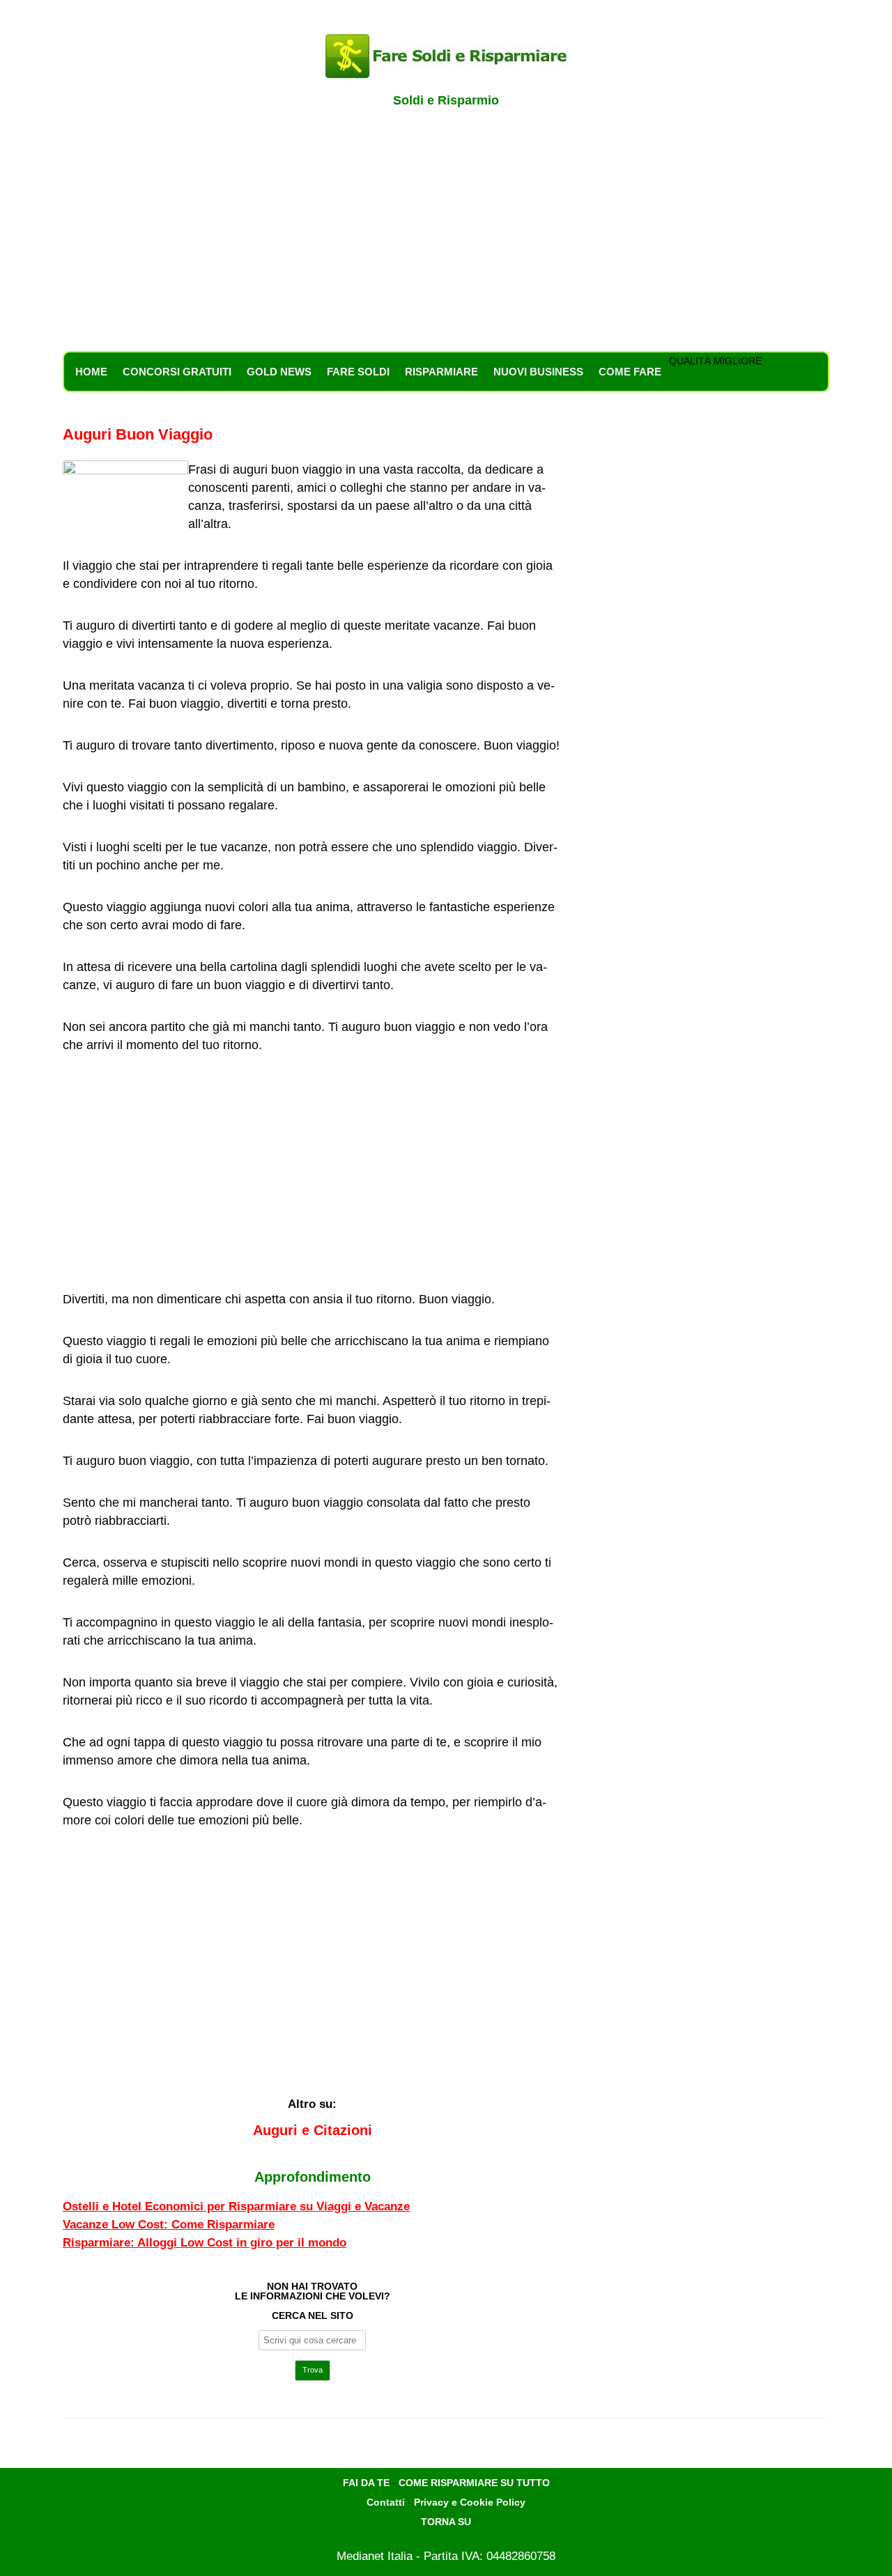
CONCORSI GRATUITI (177, 372)
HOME (91, 372)
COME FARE (630, 372)
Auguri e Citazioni (313, 2130)
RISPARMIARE (441, 372)
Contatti (386, 2502)
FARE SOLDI (358, 372)
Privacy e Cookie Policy (470, 2502)
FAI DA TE (366, 2483)
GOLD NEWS (279, 372)
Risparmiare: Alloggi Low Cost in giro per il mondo (205, 2243)
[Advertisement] (446, 237)
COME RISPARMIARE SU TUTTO (474, 2483)
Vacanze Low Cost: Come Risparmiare (169, 2225)
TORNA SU (446, 2522)
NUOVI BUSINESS (538, 372)
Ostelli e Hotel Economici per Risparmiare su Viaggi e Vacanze (236, 2206)
